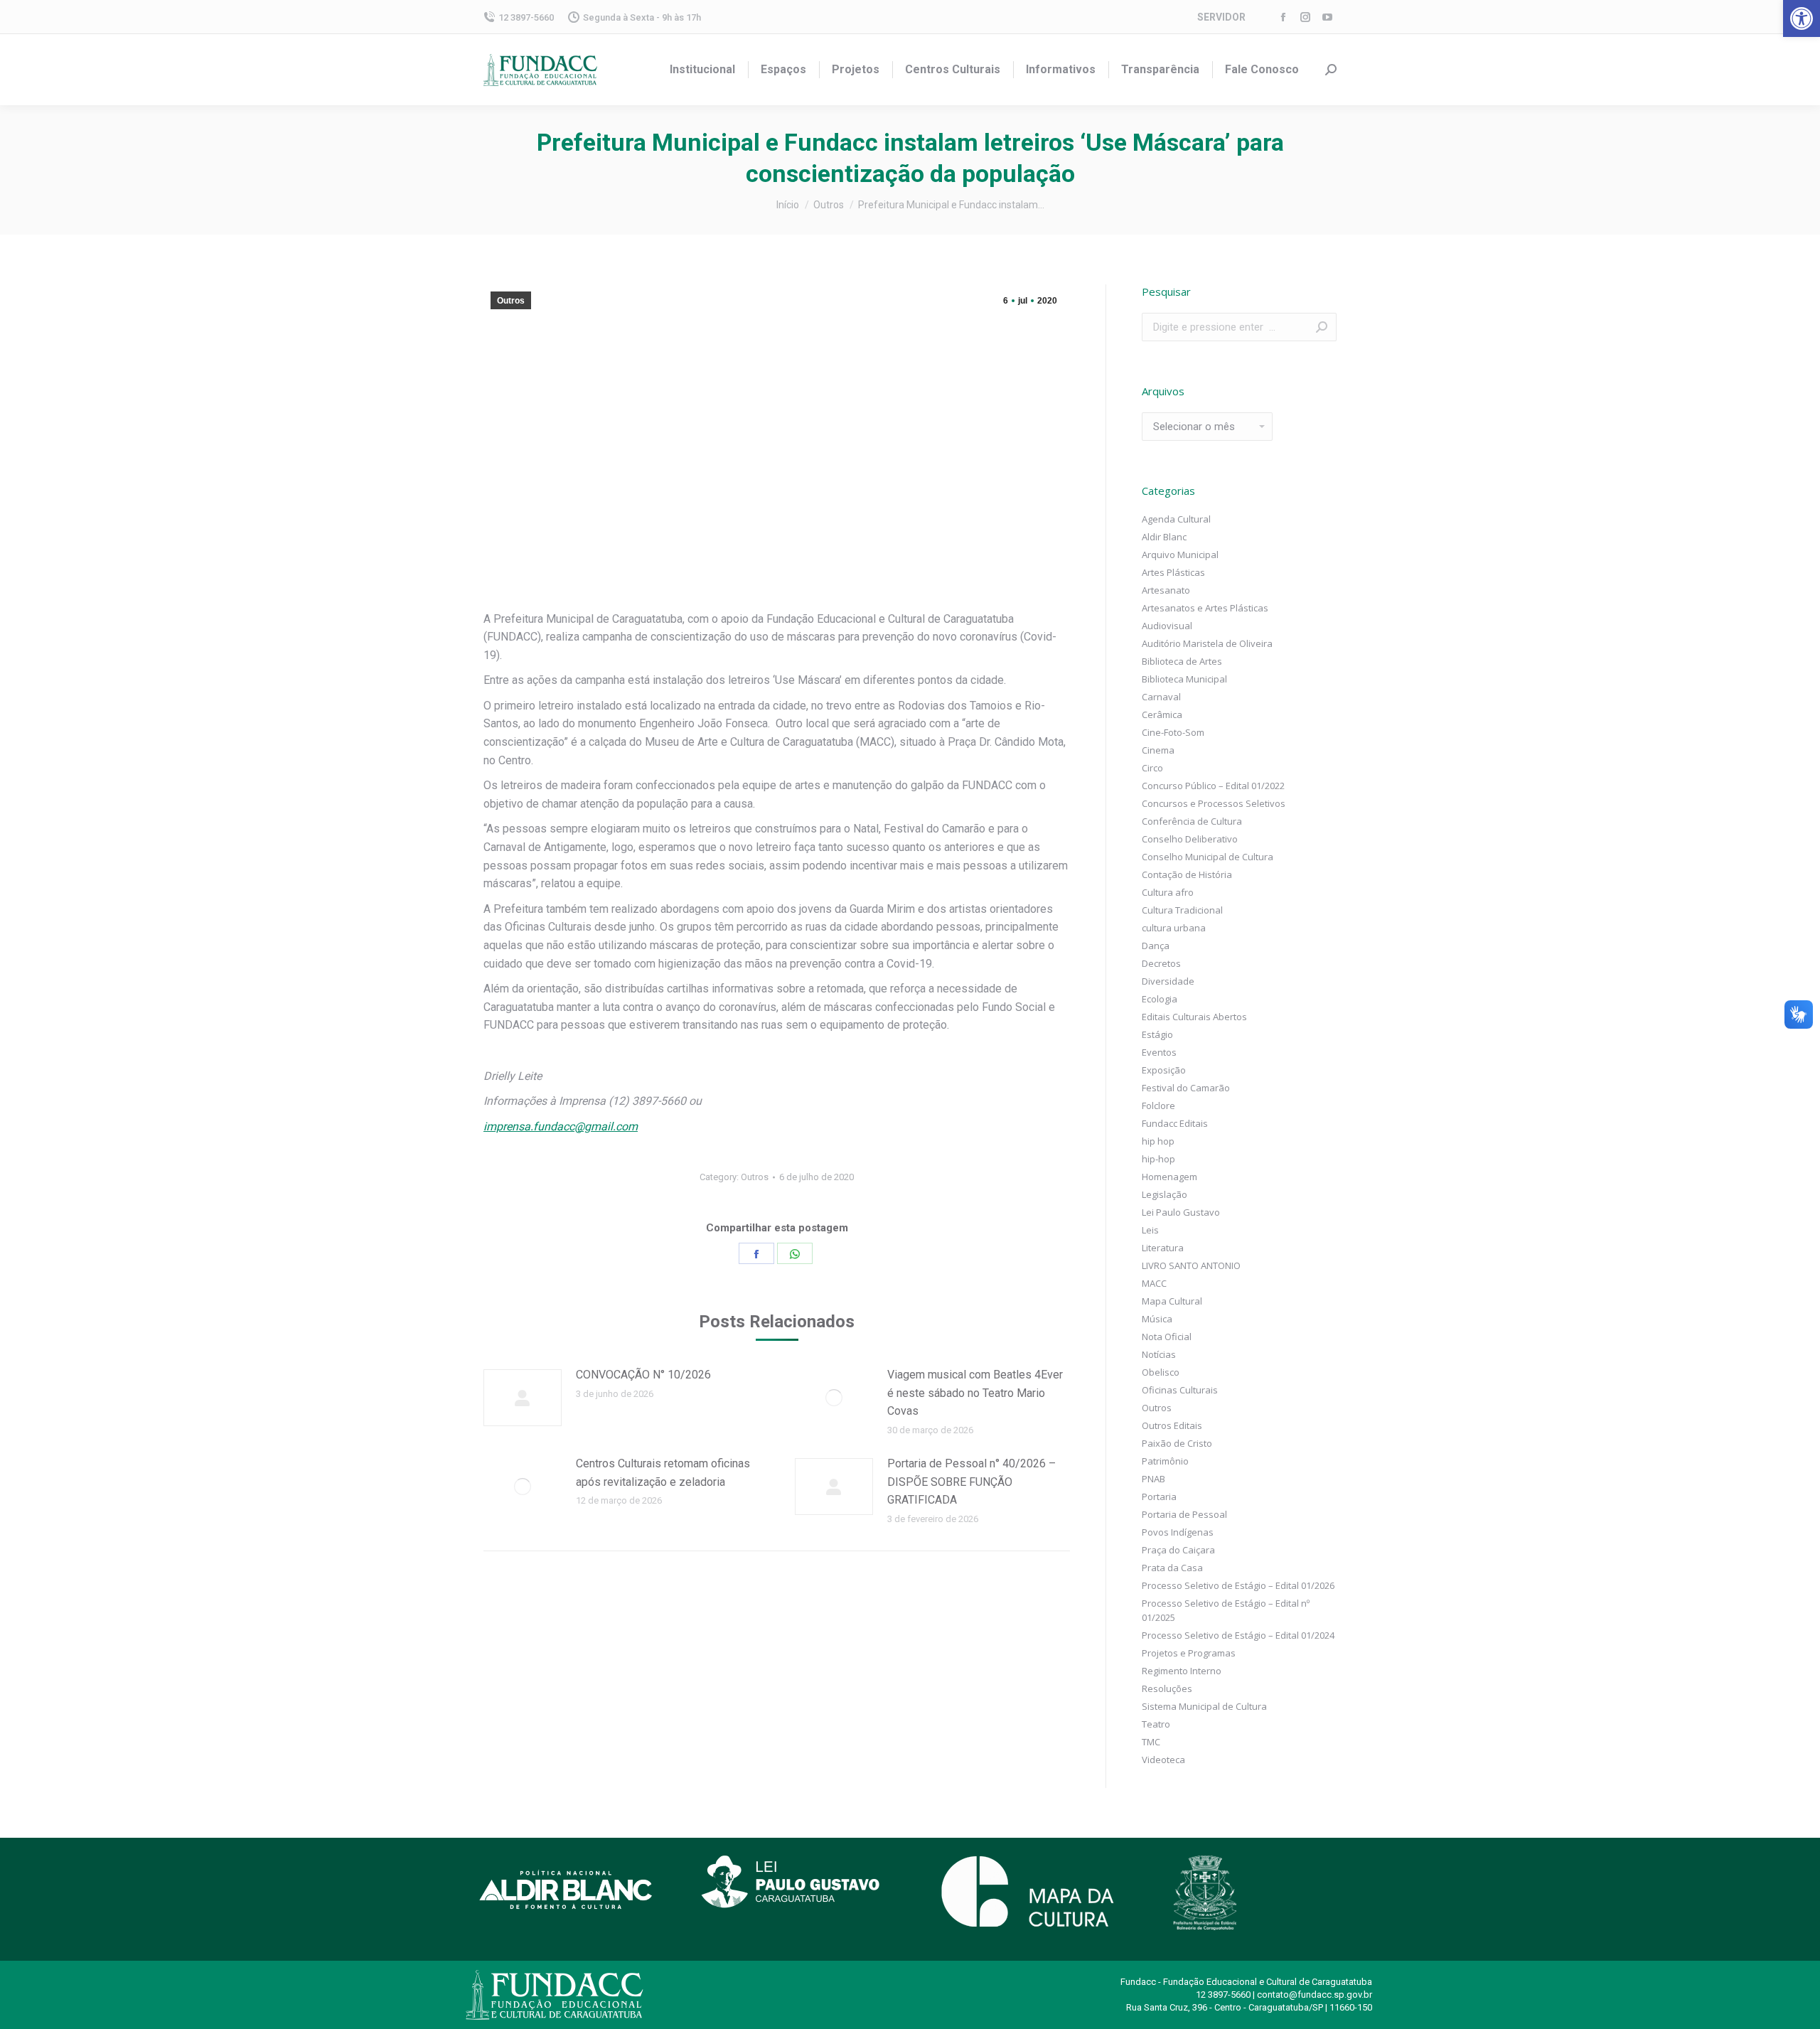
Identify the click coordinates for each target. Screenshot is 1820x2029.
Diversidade (1168, 981)
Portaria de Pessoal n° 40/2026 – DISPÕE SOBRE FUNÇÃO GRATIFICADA (971, 1482)
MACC (1154, 1283)
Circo (1152, 768)
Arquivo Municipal (1180, 555)
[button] (1802, 18)
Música (1157, 1319)
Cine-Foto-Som (1173, 732)
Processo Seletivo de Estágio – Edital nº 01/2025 (1226, 1610)
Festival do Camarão (1186, 1088)
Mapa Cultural (1172, 1301)
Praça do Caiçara (1178, 1550)
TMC (1151, 1742)
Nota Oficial (1167, 1337)
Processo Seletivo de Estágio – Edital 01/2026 (1238, 1585)
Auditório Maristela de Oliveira (1207, 643)
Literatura (1163, 1248)
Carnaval (1161, 697)
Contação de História (1187, 874)
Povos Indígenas (1178, 1532)
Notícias (1159, 1354)
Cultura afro (1168, 892)
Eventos (1159, 1052)
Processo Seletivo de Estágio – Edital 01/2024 (1238, 1635)
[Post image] (523, 1398)
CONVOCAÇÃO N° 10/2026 (643, 1375)
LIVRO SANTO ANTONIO (1191, 1265)
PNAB (1153, 1479)
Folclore (1158, 1105)
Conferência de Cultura (1192, 821)
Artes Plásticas (1173, 572)
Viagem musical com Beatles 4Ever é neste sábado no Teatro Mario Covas (975, 1393)
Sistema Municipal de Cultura (1204, 1706)
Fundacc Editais (1175, 1123)
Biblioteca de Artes (1182, 661)
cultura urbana (1174, 928)
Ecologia (1160, 999)
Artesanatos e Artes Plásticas (1205, 608)
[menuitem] (702, 70)
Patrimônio (1165, 1461)
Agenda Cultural (1176, 519)
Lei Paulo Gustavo (1181, 1212)
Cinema (1158, 750)
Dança (1156, 946)
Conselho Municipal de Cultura (1208, 857)
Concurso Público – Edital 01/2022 (1213, 786)
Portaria (1159, 1497)
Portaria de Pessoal (1184, 1514)
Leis (1150, 1230)
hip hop (1158, 1141)
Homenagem (1169, 1177)
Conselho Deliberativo (1190, 839)
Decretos (1161, 963)
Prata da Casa (1172, 1568)
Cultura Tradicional (1182, 910)
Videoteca (1163, 1760)
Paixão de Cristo (1177, 1443)
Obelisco (1161, 1372)
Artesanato (1166, 590)
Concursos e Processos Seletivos (1214, 803)
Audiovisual (1167, 626)
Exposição (1164, 1070)
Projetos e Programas (1189, 1653)
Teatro (1156, 1724)
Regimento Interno (1182, 1671)
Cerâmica (1162, 714)
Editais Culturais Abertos (1194, 1017)
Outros (511, 301)
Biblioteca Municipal (1184, 679)
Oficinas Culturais (1180, 1390)
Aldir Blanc (1164, 537)
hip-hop (1158, 1159)
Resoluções (1167, 1688)
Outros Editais (1172, 1425)
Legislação (1165, 1194)
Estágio (1157, 1034)
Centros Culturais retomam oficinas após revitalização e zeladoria (663, 1473)
